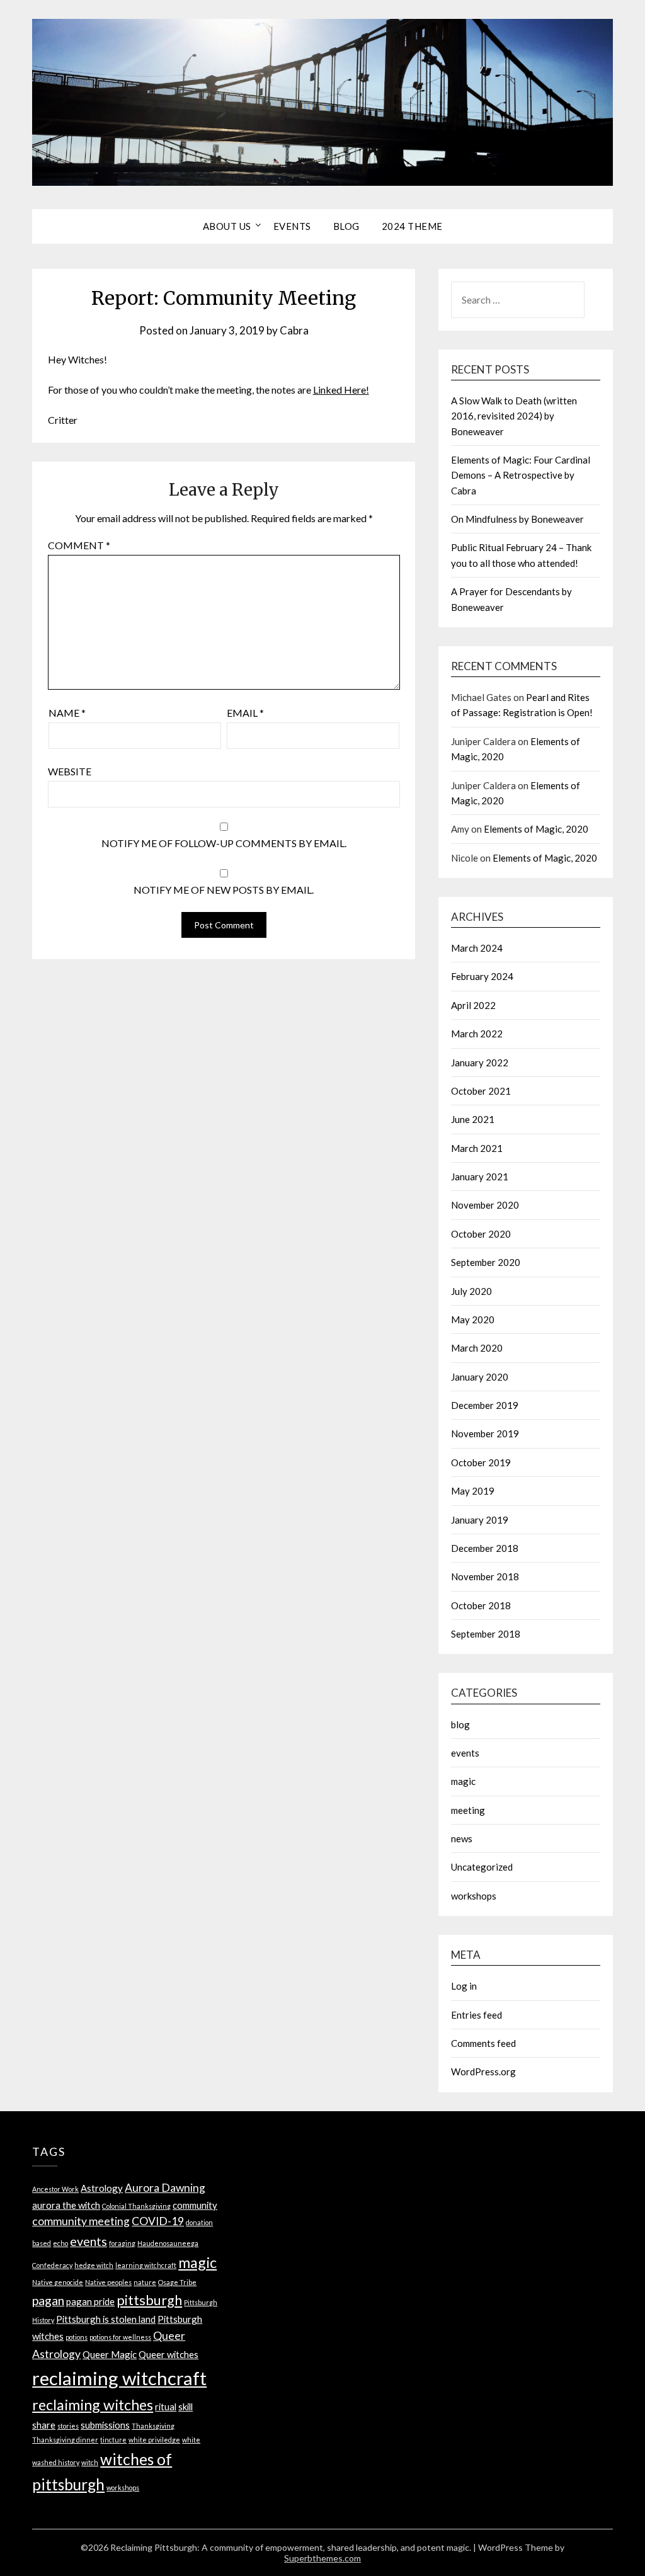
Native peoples (108, 2282)
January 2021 (480, 1177)
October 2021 (481, 1091)
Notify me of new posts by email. (224, 890)
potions (77, 2337)
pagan (48, 2300)
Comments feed (483, 2043)
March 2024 (477, 948)
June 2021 (473, 1119)
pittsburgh (149, 2300)
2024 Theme (412, 226)
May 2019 (473, 1491)
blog (460, 1724)
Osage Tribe (177, 2282)
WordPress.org (483, 2072)
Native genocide (58, 2282)
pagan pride (90, 2301)
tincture (113, 2440)
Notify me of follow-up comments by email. (224, 843)
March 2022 (477, 1034)
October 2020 (481, 1234)
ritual (166, 2407)
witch (90, 2462)
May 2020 (473, 1319)
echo (60, 2243)
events (465, 1753)
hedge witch (94, 2265)
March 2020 (477, 1348)
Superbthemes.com (322, 2558)
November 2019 (485, 1433)
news (462, 1838)
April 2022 (473, 1005)
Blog (346, 226)
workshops (474, 1896)
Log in (464, 1986)
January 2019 (480, 1520)
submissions (105, 2425)
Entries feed (477, 2015)
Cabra (294, 330)
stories (68, 2426)
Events (292, 226)
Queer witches (168, 2354)
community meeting (81, 2221)
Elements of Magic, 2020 (536, 829)
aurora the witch (66, 2205)
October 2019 (481, 1462)
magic (463, 1781)
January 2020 (480, 1377)
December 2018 (485, 1548)
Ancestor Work (55, 2189)
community (195, 2205)
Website (70, 771)
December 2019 (485, 1405)
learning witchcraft (146, 2265)
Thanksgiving (153, 2426)
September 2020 (486, 1262)
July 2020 (471, 1291)
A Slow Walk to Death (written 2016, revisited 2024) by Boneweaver (514, 416)
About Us (227, 226)
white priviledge (154, 2440)
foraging (122, 2243)
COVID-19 (158, 2221)
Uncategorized (482, 1867)
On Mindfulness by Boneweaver (517, 519)
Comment (79, 545)
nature (145, 2282)
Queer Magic (110, 2354)
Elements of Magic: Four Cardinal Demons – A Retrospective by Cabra (521, 475)
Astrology (102, 2188)
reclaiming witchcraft (119, 2378)
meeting (468, 1810)
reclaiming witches (93, 2405)
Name (67, 713)
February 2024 (482, 976)
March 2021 (477, 1148)
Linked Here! (341, 390)
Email (245, 713)
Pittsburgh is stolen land (106, 2319)
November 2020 (485, 1205)
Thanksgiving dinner (65, 2440)
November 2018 (485, 1576)
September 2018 (486, 1634)
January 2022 (480, 1063)
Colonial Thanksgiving (136, 2206)
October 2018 (481, 1605)
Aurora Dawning (165, 2188)
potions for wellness (120, 2337)
